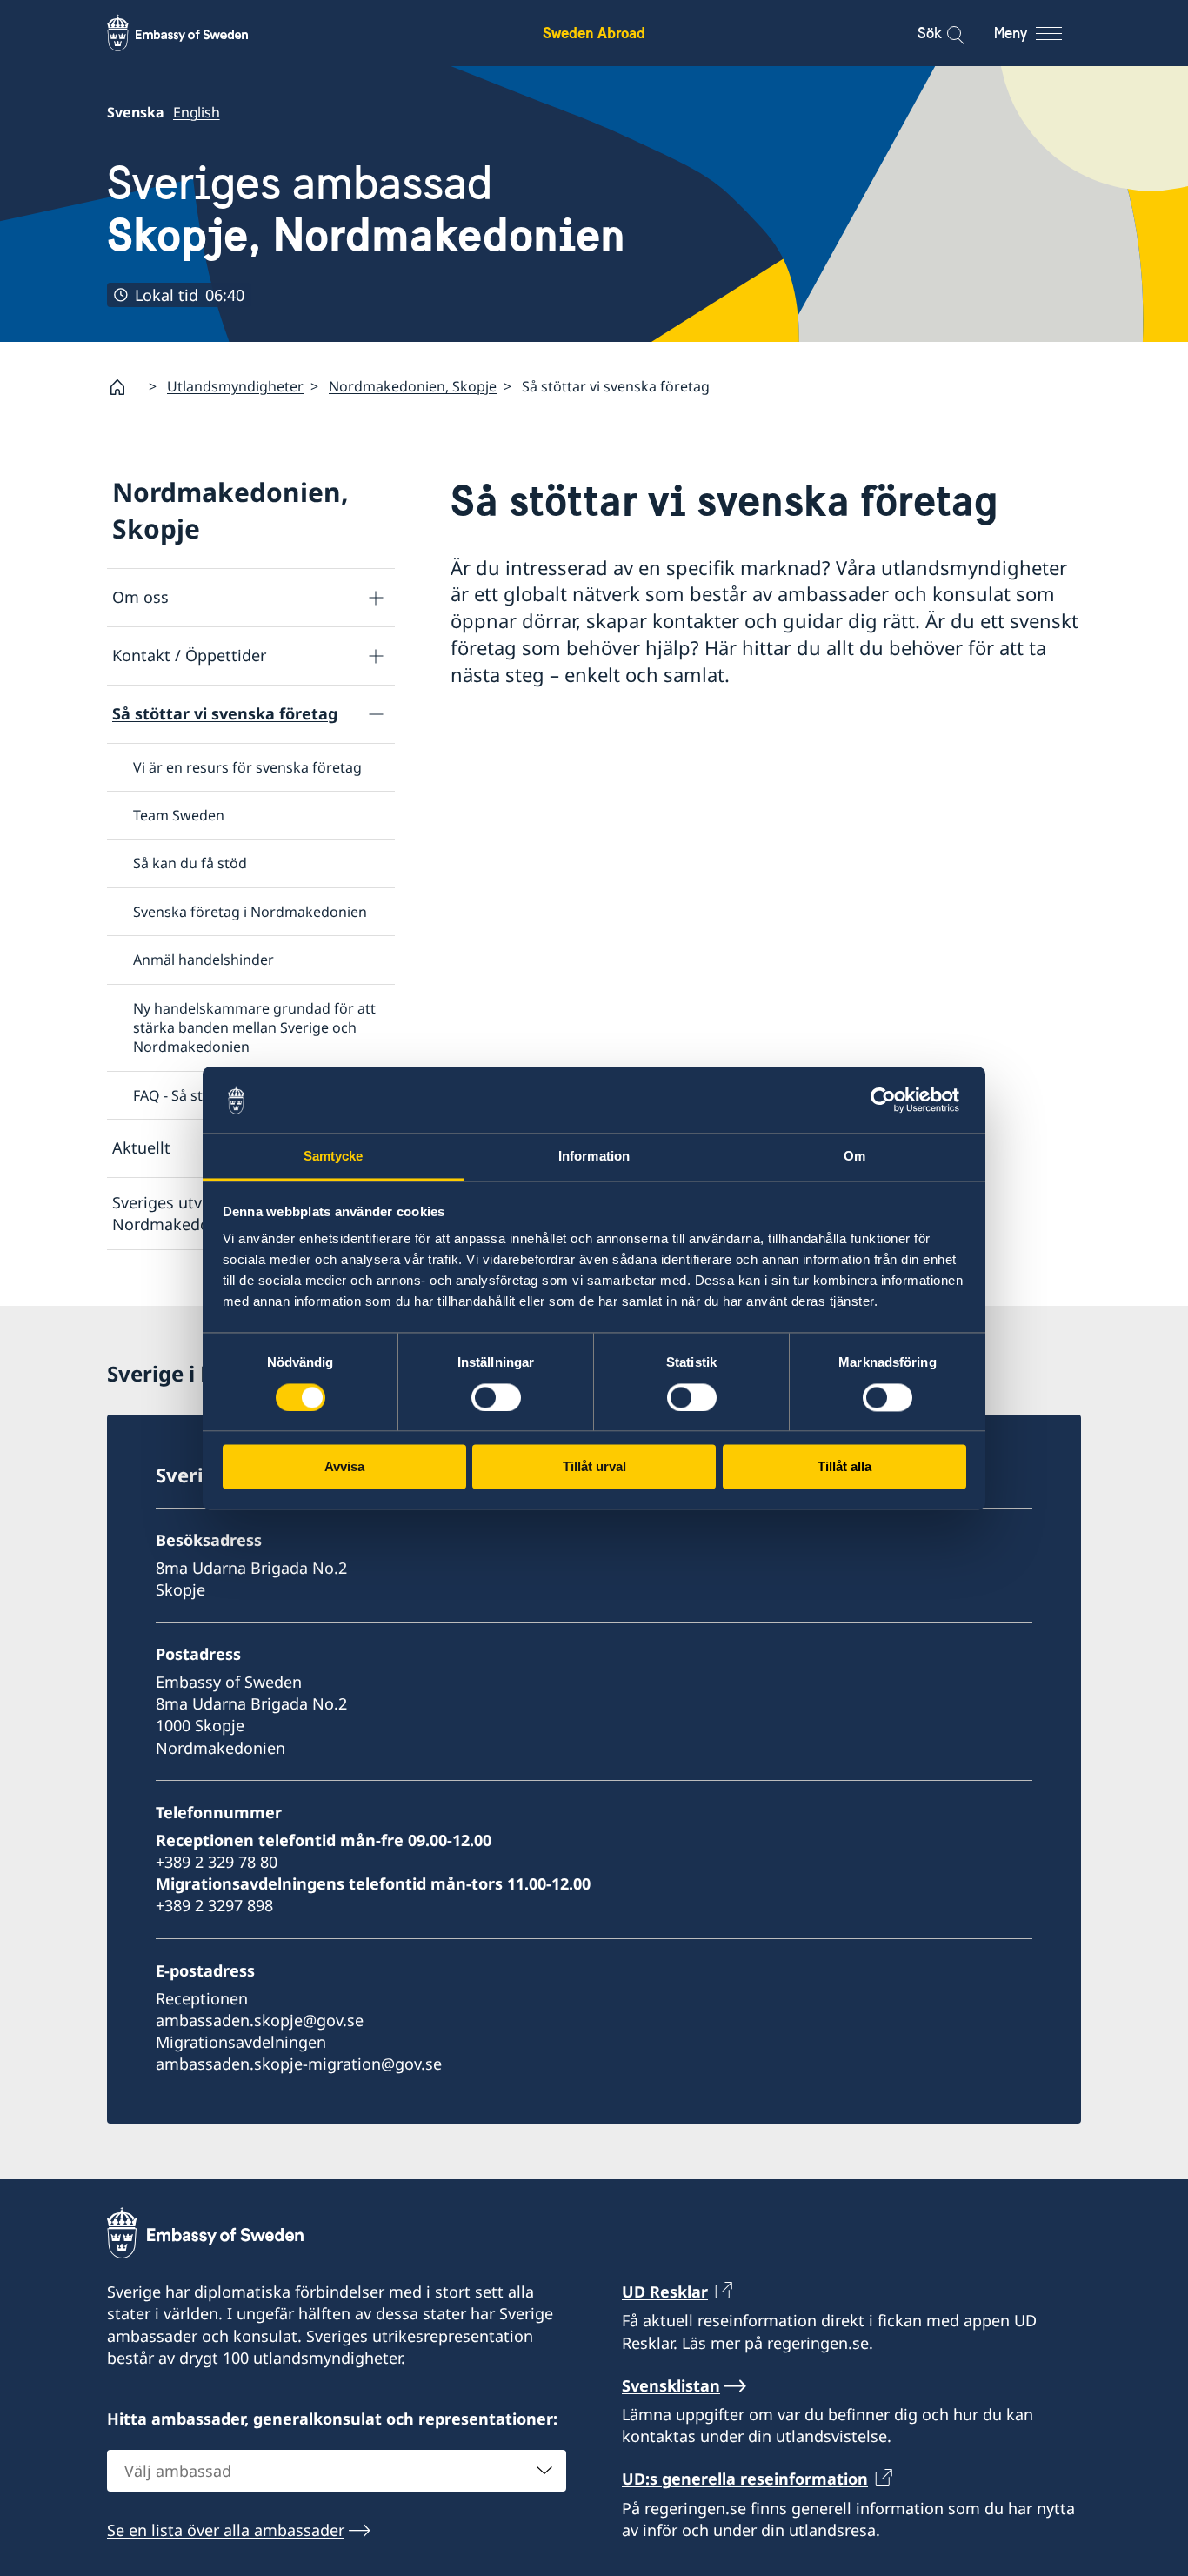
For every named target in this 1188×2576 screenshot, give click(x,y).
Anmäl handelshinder (204, 960)
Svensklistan (671, 2385)
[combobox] (337, 2471)
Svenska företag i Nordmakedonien (250, 912)
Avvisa (344, 1467)
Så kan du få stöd (190, 863)
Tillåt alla (844, 1467)
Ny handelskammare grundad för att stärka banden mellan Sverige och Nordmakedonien (254, 1028)
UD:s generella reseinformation (745, 2479)
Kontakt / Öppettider (189, 655)
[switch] (496, 1397)
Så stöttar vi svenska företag (225, 713)
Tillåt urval (594, 1467)
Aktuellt (141, 1147)
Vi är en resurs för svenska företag (247, 767)
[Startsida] (124, 387)
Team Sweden (179, 815)
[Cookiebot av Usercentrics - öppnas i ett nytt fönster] (890, 1100)
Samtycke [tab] (334, 1157)
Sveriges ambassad (366, 209)
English (197, 112)
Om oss (140, 597)
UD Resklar (665, 2292)
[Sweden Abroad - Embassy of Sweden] (194, 33)
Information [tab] (594, 1157)
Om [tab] (854, 1157)
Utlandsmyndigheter (235, 386)
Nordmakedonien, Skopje (413, 386)
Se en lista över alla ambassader (226, 2530)
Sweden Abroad (594, 33)
